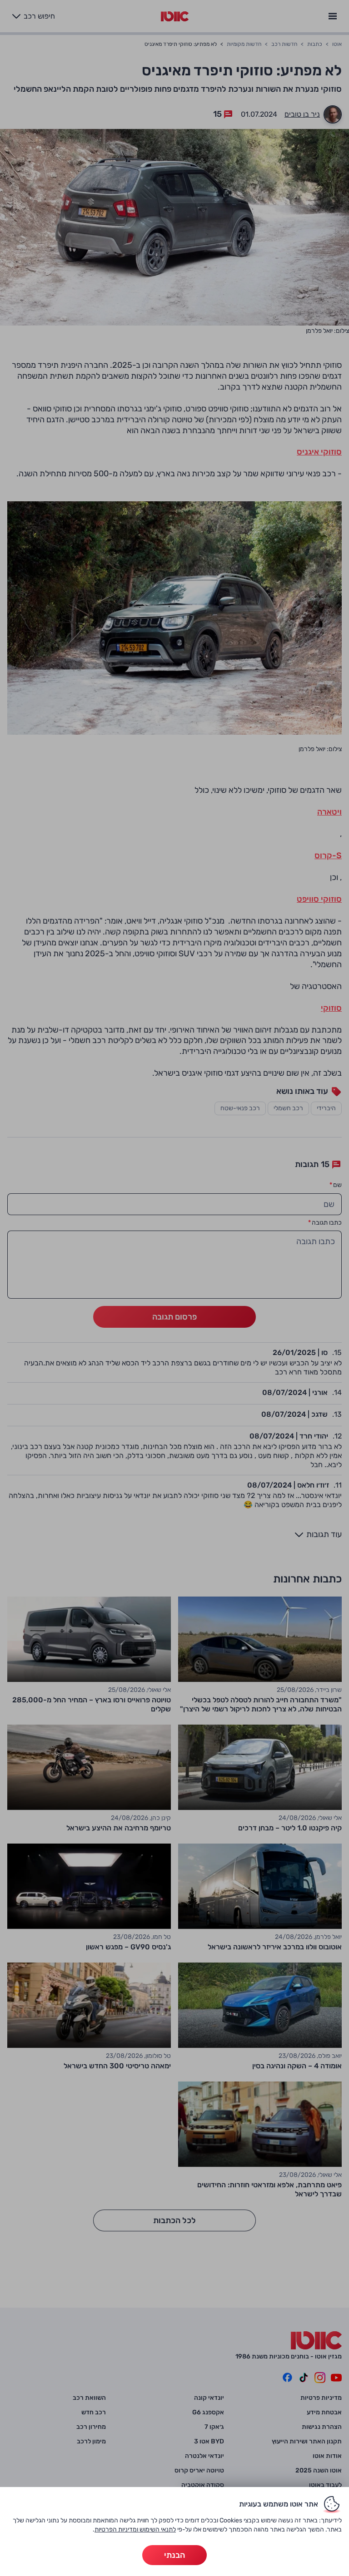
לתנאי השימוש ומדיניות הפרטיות (135, 2529)
